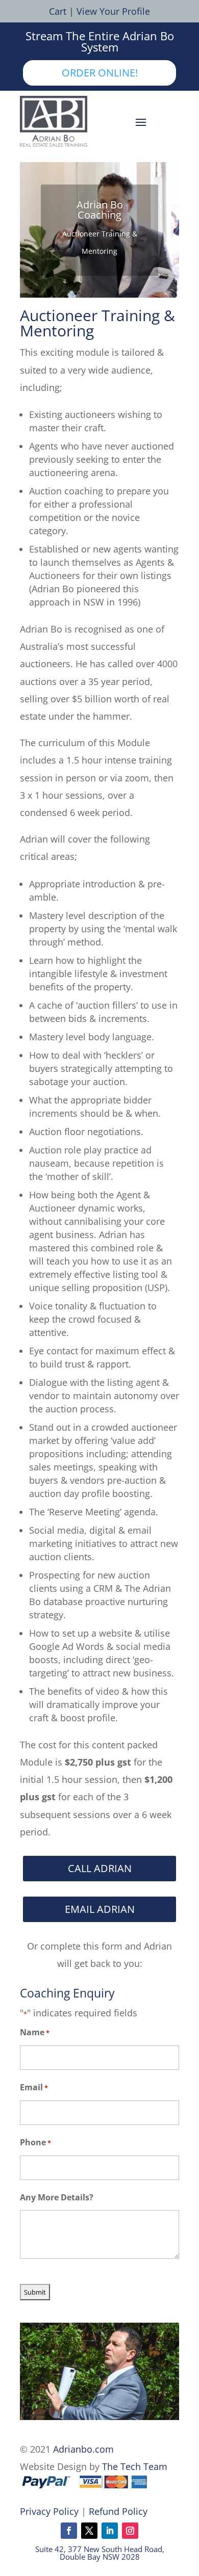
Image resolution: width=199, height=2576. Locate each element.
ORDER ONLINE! (100, 73)
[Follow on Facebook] (69, 2531)
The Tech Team (135, 2466)
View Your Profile (113, 11)
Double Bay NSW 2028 (100, 2557)
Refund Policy (118, 2511)
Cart (58, 11)
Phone (35, 2142)
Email (34, 2087)
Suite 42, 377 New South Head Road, (100, 2549)
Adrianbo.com (83, 2449)
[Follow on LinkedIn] (110, 2531)
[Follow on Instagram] (130, 2531)
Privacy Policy (49, 2511)
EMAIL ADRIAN (100, 1909)
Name (35, 2032)
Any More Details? (57, 2197)
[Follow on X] (89, 2531)
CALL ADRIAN (100, 1868)
